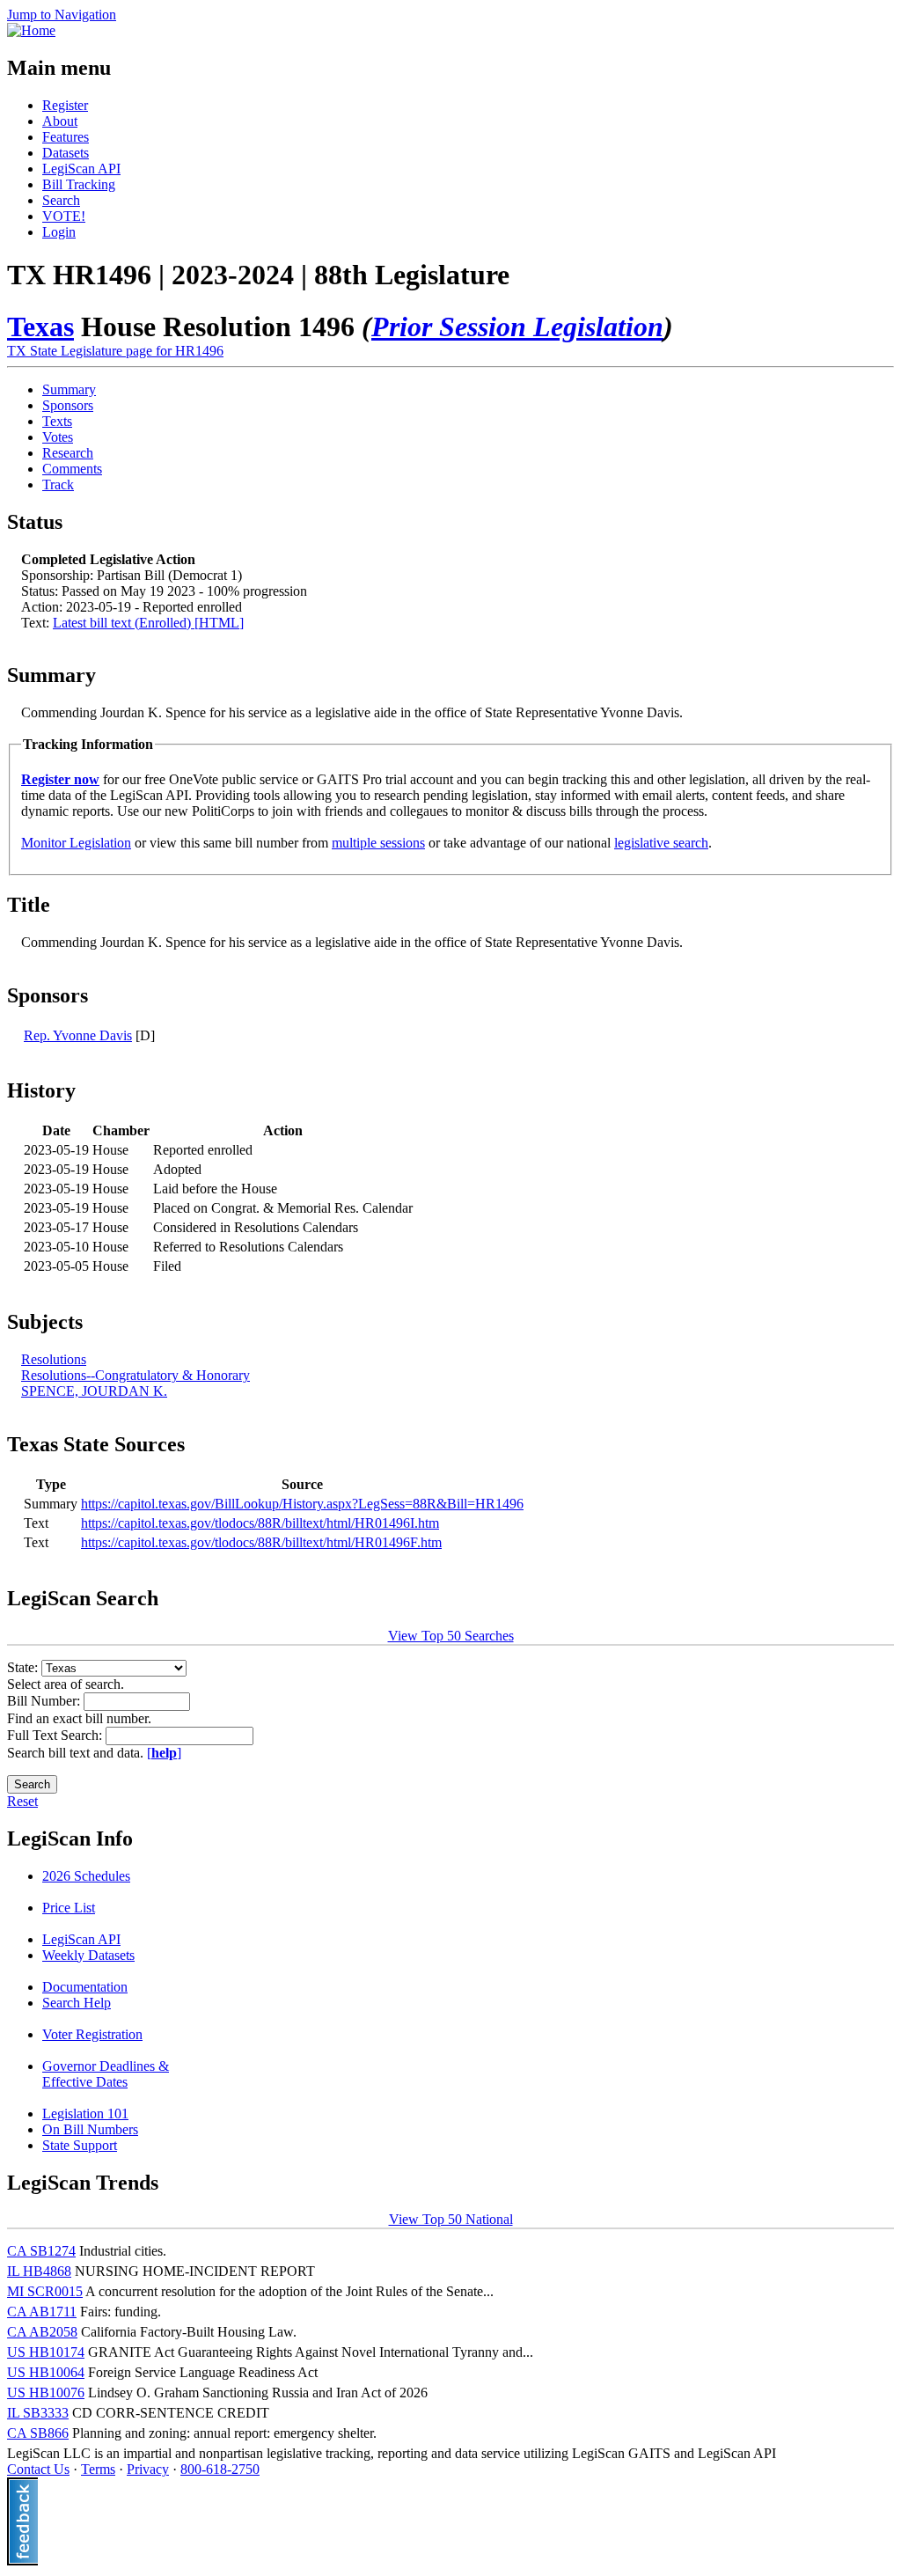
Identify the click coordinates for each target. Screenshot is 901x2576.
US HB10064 (46, 2372)
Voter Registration (92, 2034)
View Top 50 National (451, 2219)
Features (66, 137)
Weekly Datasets (88, 1955)
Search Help (77, 2003)
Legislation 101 (85, 2114)
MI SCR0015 (45, 2291)
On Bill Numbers (90, 2129)
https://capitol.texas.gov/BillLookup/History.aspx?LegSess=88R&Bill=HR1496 (302, 1504)
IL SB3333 (38, 2413)
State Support (80, 2145)
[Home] (31, 30)
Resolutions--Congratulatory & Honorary (136, 1375)
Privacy (148, 2469)
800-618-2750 (220, 2469)
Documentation (85, 1987)
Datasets (66, 153)
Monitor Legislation (76, 843)
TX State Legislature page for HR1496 (115, 351)
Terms (98, 2469)
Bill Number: (45, 1701)
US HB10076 (46, 2393)
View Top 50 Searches (451, 1636)
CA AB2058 (42, 2332)
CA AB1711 (42, 2312)
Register (65, 105)
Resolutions (54, 1359)
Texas (40, 327)
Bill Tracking (79, 184)
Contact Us (38, 2469)
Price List (69, 1908)
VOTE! (64, 216)
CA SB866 (38, 2433)
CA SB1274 (41, 2251)
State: (24, 1667)
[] (164, 1753)
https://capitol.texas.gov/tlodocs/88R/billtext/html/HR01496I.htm (260, 1523)
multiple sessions (378, 843)
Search (61, 200)
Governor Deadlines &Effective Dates (106, 2074)
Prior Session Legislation (517, 327)
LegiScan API (81, 169)
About (60, 121)
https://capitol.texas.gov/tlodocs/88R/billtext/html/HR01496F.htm (261, 1542)
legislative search (661, 843)
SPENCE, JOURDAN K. (94, 1391)
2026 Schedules (86, 1876)
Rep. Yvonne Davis (78, 1035)
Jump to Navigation (62, 15)
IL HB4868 (39, 2271)
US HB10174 (46, 2352)
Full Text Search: (56, 1735)
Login (59, 232)
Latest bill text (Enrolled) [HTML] (148, 623)
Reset (22, 1801)
